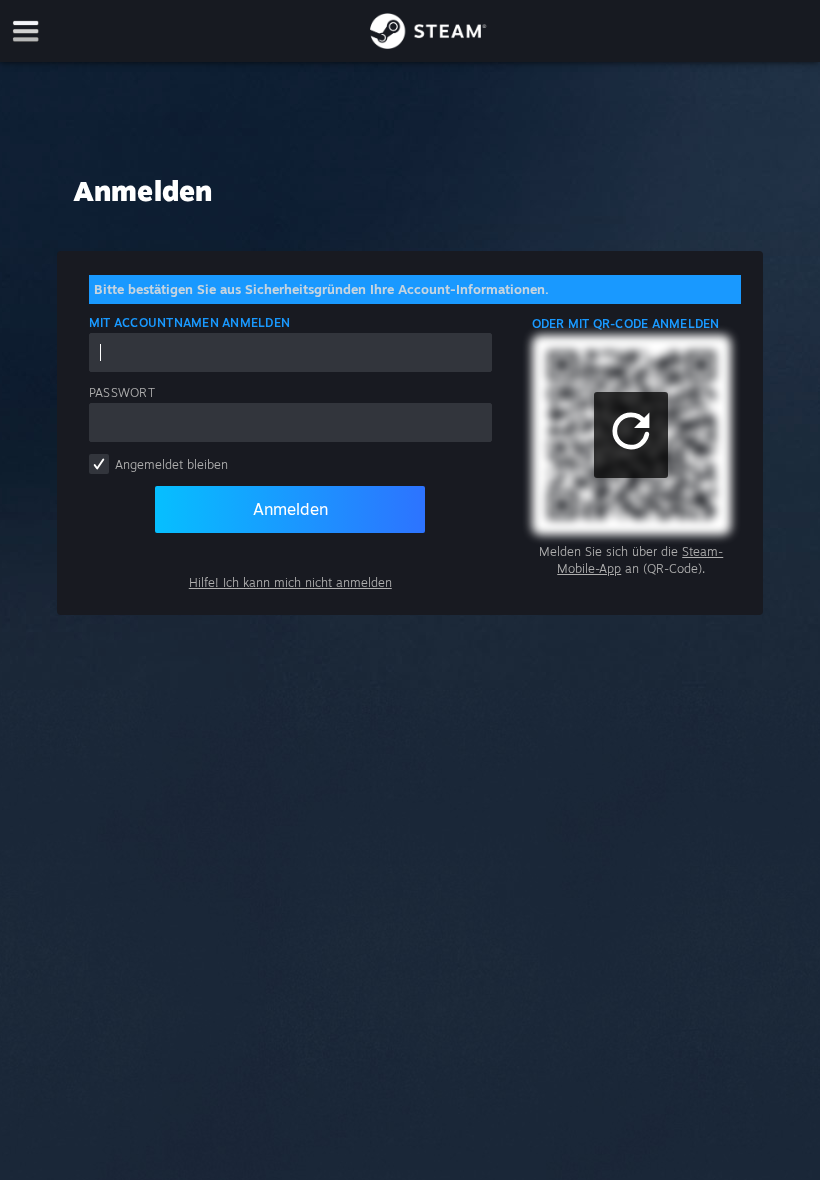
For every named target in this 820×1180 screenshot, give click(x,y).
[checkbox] (99, 464)
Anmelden (290, 509)
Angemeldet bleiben (171, 464)
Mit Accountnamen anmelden (189, 322)
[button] (631, 435)
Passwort (122, 392)
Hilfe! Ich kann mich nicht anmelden (290, 582)
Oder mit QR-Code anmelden (626, 323)
